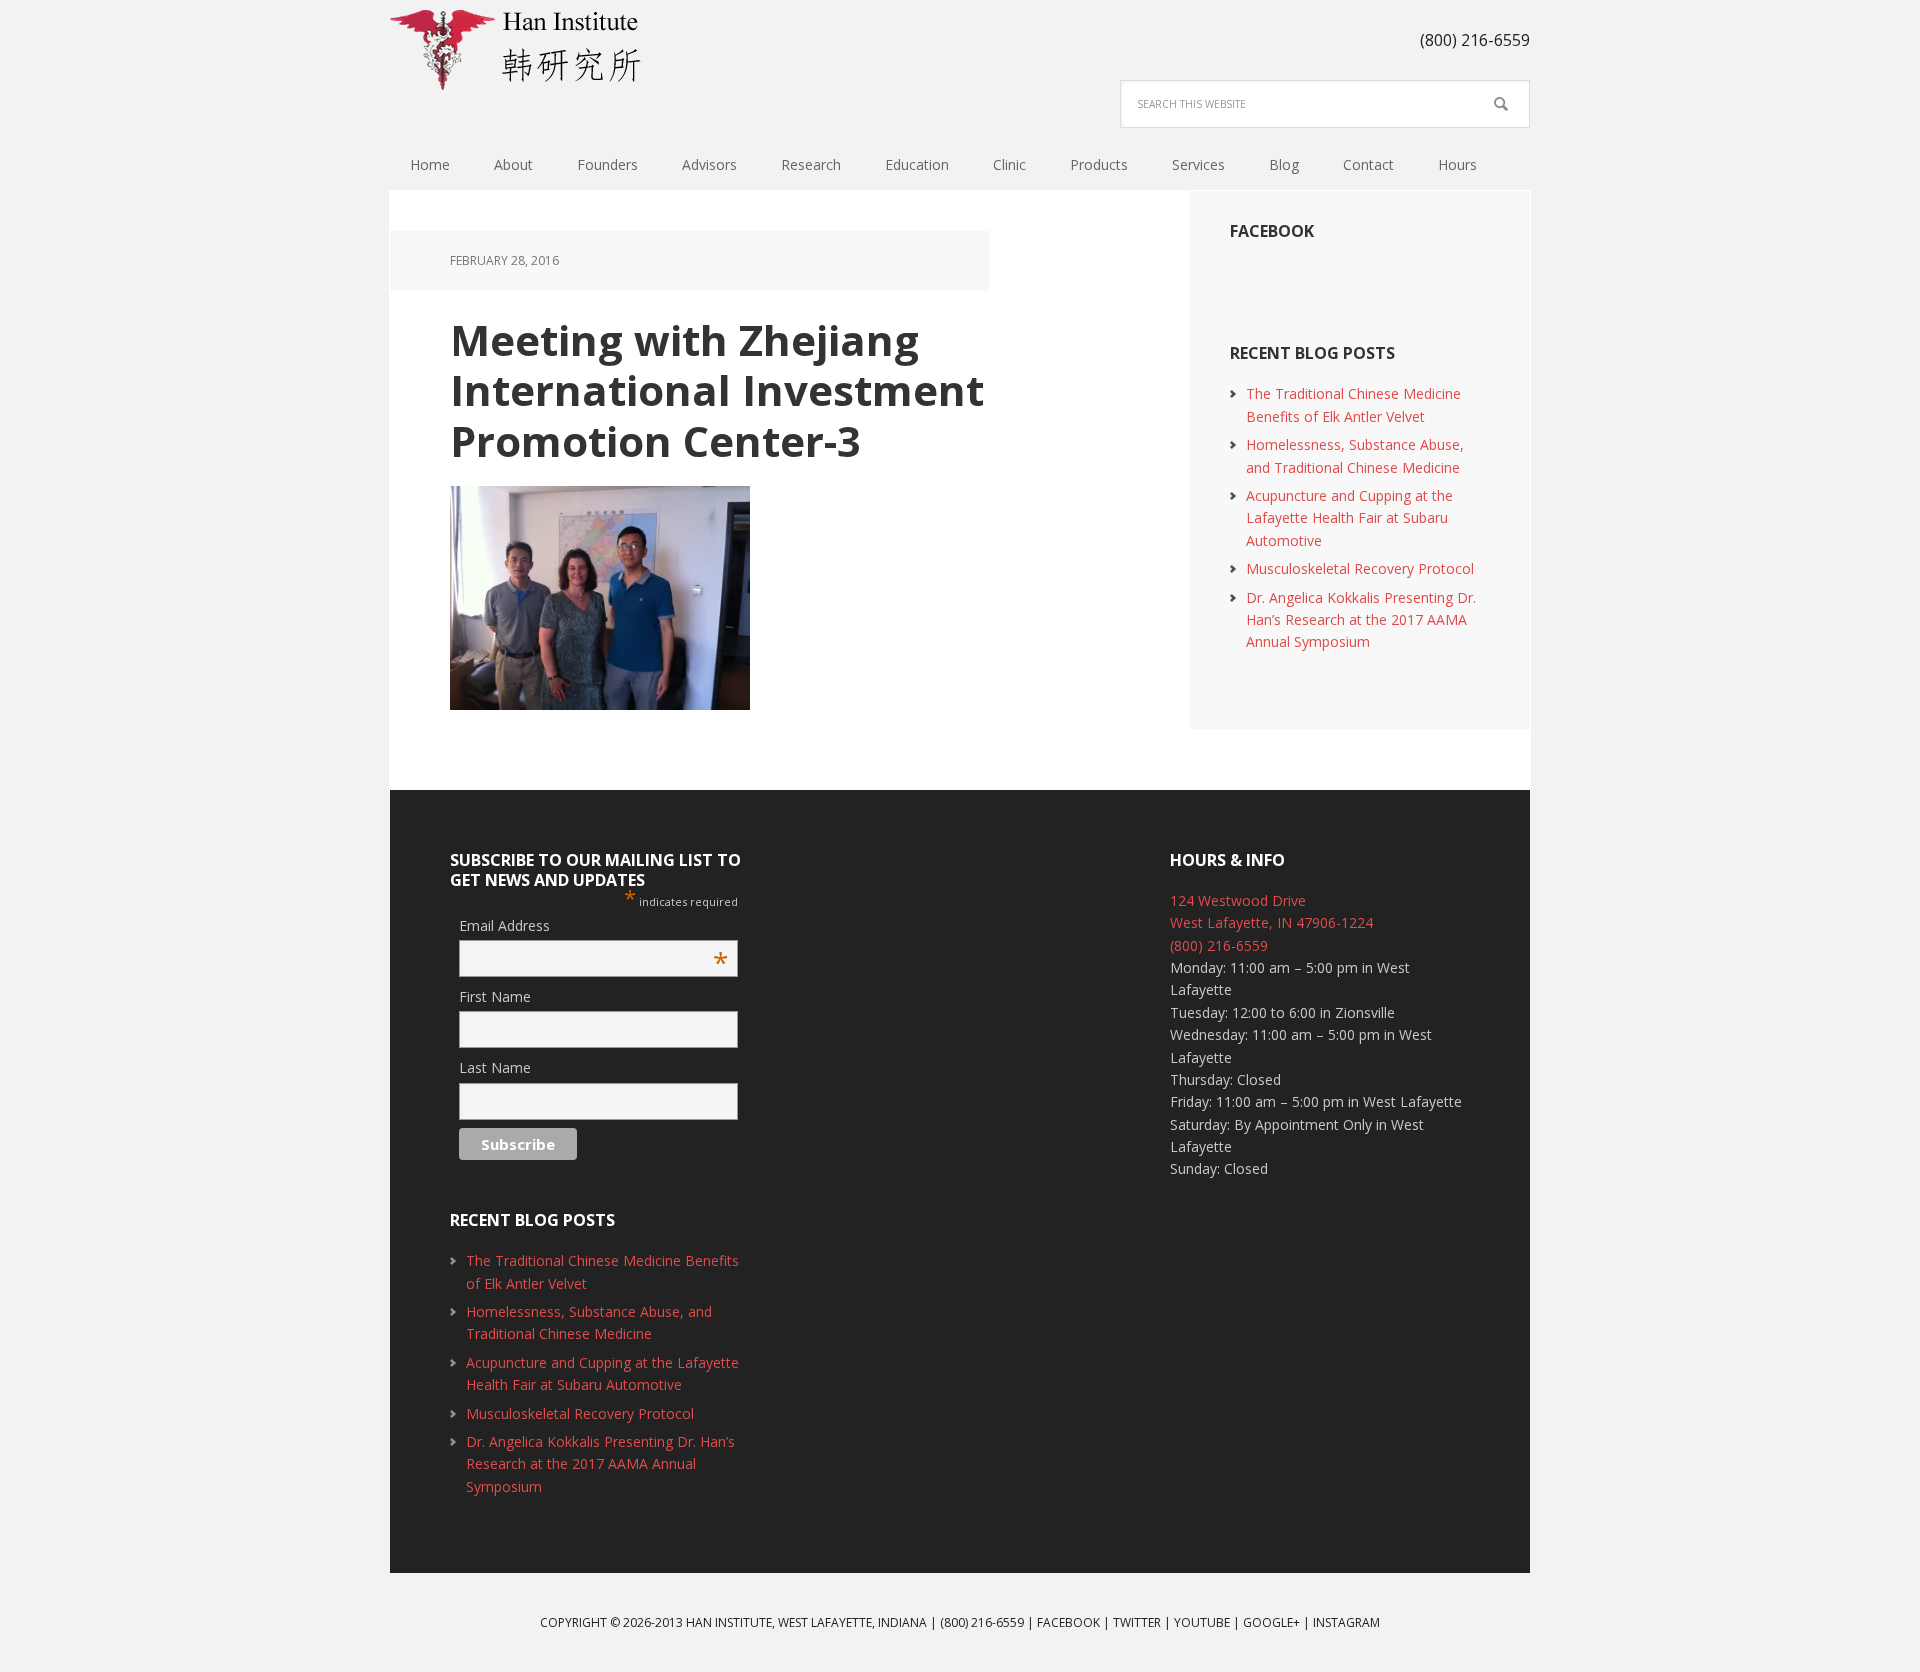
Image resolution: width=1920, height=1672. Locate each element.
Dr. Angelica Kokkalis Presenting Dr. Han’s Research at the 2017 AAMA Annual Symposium (1361, 620)
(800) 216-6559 (1219, 945)
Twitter (1137, 1622)
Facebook (1272, 231)
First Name (495, 996)
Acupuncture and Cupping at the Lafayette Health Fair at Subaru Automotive (1349, 518)
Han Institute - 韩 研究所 (520, 50)
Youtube (1202, 1622)
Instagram (1346, 1622)
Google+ (1271, 1622)
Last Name (495, 1067)
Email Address (593, 926)
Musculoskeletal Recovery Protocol (1360, 568)
